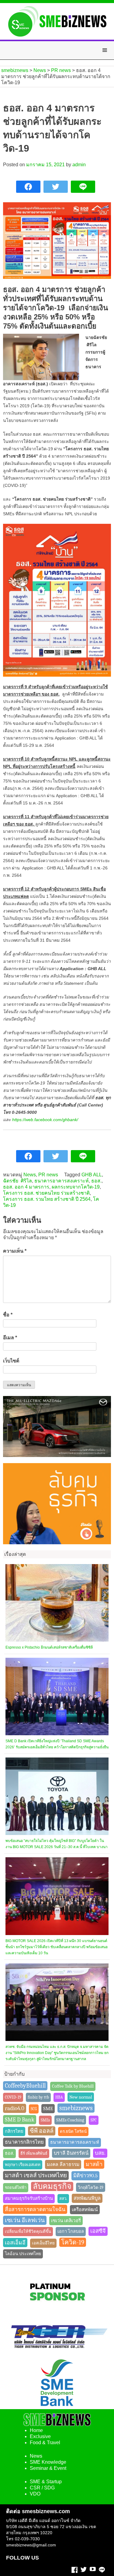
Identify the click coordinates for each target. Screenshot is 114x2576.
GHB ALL (92, 1175)
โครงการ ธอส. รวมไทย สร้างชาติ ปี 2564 (47, 1199)
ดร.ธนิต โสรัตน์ (73, 2131)
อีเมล (10, 1338)
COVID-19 (13, 2097)
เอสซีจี (98, 2231)
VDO (35, 2494)
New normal (81, 2097)
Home (36, 2430)
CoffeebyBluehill (25, 2086)
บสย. (100, 2153)
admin (79, 165)
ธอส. (96, 1181)
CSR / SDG (42, 2488)
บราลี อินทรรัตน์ (71, 2153)
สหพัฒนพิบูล (87, 2198)
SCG (34, 2109)
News (30, 1175)
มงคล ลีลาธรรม (63, 2164)
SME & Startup (46, 2482)
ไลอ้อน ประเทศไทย (23, 2254)
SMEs (45, 2120)
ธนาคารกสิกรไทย (24, 2142)
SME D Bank (20, 2120)
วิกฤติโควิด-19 (91, 2187)
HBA (59, 2097)
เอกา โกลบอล (71, 2231)
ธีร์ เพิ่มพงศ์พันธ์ (34, 2153)
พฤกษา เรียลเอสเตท (23, 2165)
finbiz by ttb (38, 2097)
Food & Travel (45, 2443)
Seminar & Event (48, 2468)
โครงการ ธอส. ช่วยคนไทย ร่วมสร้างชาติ (46, 1193)
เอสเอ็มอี (15, 2243)
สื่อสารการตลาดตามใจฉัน (35, 2209)
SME (48, 2108)
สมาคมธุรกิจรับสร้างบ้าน (29, 2198)
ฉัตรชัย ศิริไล (17, 1181)
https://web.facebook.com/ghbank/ (45, 1120)
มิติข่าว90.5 (85, 2176)
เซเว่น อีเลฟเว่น (25, 2220)
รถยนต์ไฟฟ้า (16, 2187)
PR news (48, 1175)
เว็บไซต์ (11, 1361)
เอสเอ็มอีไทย (43, 2243)
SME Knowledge (48, 2462)
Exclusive (40, 2436)
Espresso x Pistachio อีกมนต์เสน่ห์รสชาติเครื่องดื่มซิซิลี (49, 1647)
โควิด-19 (73, 2242)
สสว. (63, 2198)
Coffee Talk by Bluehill (73, 2086)
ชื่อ (8, 1315)
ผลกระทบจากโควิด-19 (76, 1187)
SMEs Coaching (70, 2120)
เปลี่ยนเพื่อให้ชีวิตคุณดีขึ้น (28, 2231)
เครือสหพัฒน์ (85, 2210)
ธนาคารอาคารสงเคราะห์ (62, 1181)
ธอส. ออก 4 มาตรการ (26, 1187)
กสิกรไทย (14, 2131)
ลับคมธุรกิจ (52, 2186)
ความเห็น (15, 1251)
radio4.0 (15, 2108)
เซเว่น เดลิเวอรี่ (66, 2221)
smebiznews (76, 2108)
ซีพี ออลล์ (42, 2131)
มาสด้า (94, 2164)
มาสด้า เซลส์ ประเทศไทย (36, 2175)
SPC (94, 2120)
